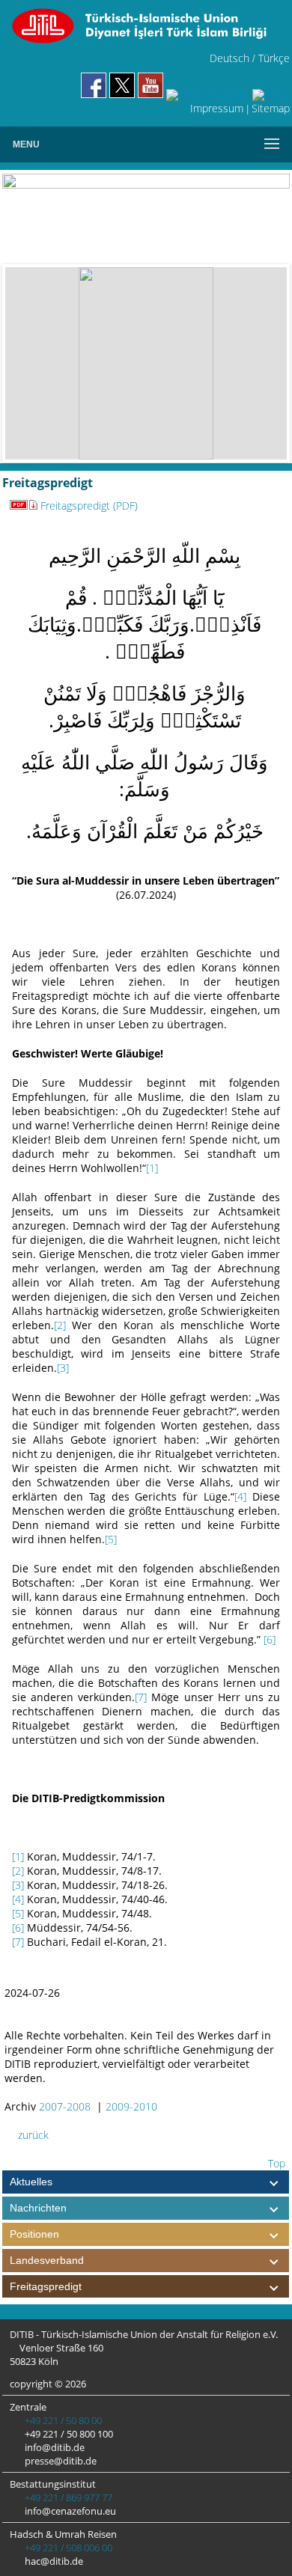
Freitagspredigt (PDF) (89, 506)
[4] (240, 1496)
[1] (152, 1168)
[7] (141, 1697)
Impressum (217, 108)
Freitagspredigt (46, 2286)
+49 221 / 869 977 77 (67, 2497)
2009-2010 (131, 2106)
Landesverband (47, 2260)
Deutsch (229, 58)
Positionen (34, 2234)
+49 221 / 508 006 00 (67, 2548)
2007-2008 (65, 2106)
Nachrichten (38, 2208)
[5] (111, 1539)
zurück (32, 2135)
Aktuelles (31, 2182)
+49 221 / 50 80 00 (62, 2420)
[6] (270, 1639)
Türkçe (274, 58)
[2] (60, 1325)
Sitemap (271, 108)
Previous (28, 364)
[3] (63, 1368)
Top (275, 2163)
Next (264, 364)
